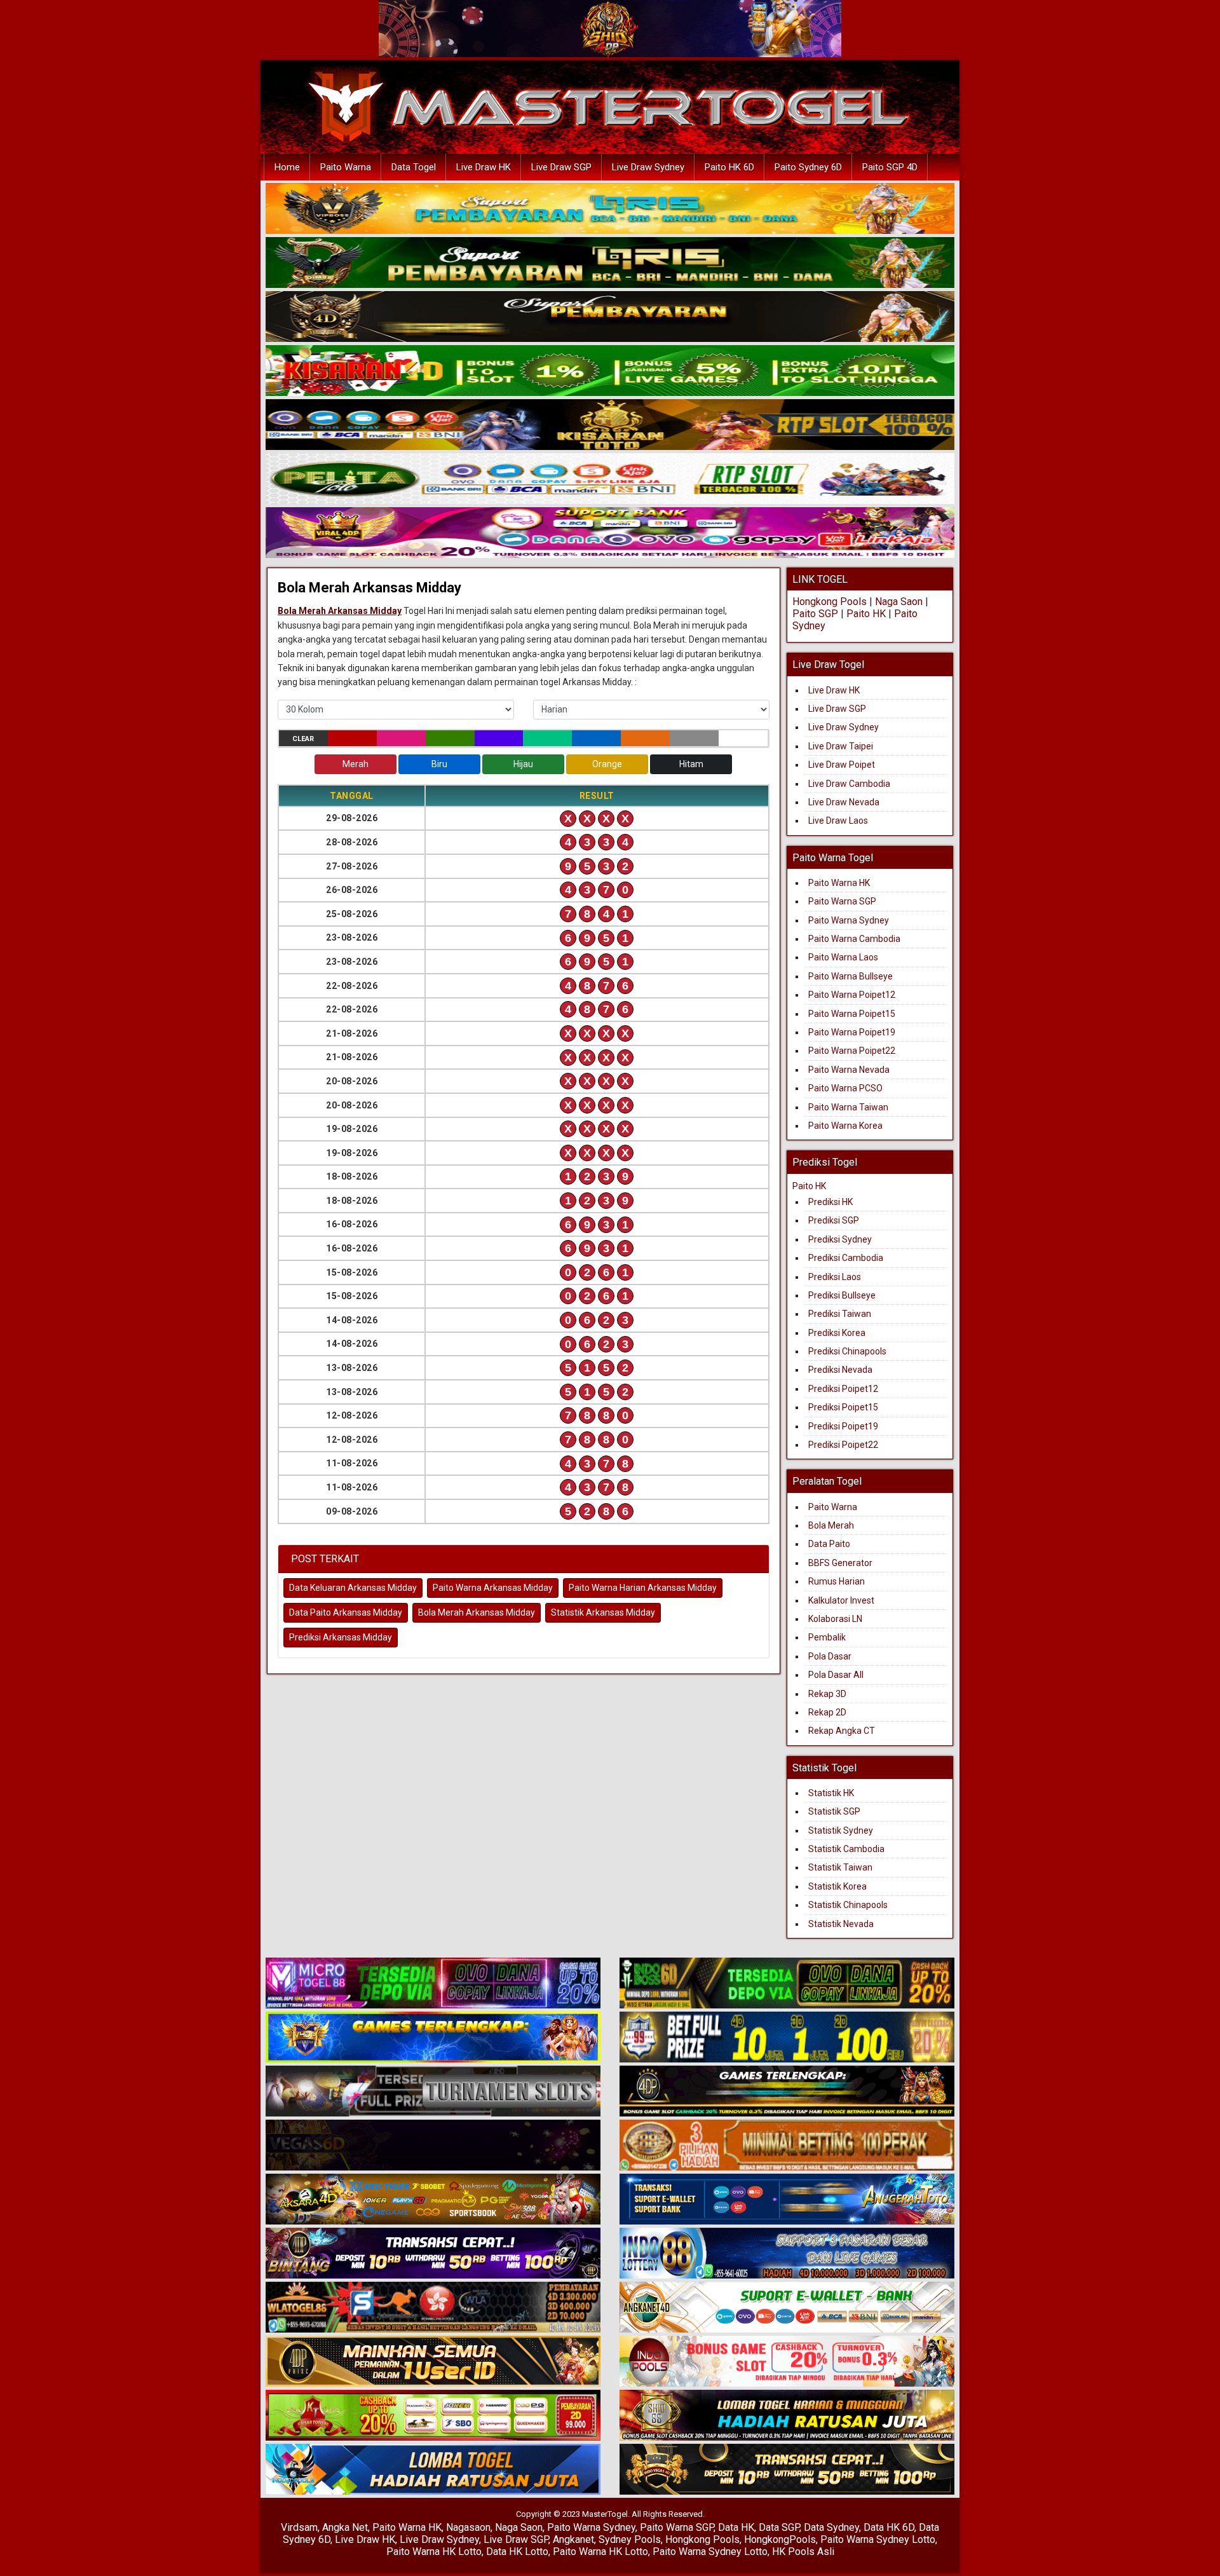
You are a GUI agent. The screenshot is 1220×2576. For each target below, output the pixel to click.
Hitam (691, 764)
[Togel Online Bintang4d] (433, 2254)
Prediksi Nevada (840, 1370)
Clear (303, 739)
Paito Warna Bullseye (851, 976)
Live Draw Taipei (841, 746)
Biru (439, 764)
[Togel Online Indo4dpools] (433, 2470)
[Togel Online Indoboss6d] (787, 1984)
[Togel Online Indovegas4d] (787, 2470)
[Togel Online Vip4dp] (787, 2092)
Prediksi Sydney (840, 1239)
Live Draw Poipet (842, 765)
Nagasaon (468, 2527)
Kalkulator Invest (841, 1600)
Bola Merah (831, 1525)
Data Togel (414, 167)
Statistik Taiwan (840, 1867)
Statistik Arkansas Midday (603, 1612)
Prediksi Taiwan (840, 1314)
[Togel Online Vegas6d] (433, 2146)
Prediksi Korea (837, 1333)
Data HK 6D (889, 2527)
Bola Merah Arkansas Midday (369, 588)
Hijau (523, 764)
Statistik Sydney (841, 1830)
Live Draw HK (484, 167)
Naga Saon (899, 602)
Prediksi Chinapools (847, 1351)
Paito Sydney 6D (808, 167)
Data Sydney (831, 2527)
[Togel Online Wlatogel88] (433, 2308)
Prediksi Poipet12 (843, 1389)
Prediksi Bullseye (842, 1295)
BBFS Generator (840, 1563)
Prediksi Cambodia (846, 1258)
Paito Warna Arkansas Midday (493, 1588)
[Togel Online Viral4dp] (610, 533)
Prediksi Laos (835, 1277)
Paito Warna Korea (845, 1126)
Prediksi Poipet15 (843, 1407)
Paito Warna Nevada (849, 1070)
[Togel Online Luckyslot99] (787, 2038)
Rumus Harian (837, 1581)
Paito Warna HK (839, 883)
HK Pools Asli (803, 2552)
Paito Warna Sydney (849, 920)
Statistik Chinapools (848, 1905)
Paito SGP (815, 614)
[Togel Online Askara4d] (433, 2200)
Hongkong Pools (830, 602)
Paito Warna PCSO (845, 1088)
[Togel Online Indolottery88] (787, 2254)
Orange (607, 764)
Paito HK (866, 614)
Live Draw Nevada (844, 802)
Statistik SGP (834, 1811)
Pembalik (827, 1637)
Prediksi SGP (834, 1220)
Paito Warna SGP (842, 901)
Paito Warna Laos (843, 957)
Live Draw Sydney (648, 167)
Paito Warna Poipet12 (852, 995)
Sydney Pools (630, 2539)
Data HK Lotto (517, 2552)
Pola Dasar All (836, 1675)
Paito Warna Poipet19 (852, 1032)
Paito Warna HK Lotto (434, 2552)
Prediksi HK (830, 1202)
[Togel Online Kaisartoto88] (433, 2416)
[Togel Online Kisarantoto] (610, 425)
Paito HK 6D (729, 167)
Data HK (736, 2527)
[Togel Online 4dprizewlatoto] (433, 2362)
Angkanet (573, 2539)
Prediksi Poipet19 (843, 1426)
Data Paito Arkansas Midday (346, 1612)
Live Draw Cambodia (849, 784)
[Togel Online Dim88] (610, 263)
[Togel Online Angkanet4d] (787, 2308)
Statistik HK (831, 1793)
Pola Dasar (830, 1656)
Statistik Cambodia (846, 1849)
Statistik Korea (837, 1886)
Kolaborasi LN (835, 1619)
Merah (356, 764)
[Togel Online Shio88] (787, 2416)
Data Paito (830, 1544)
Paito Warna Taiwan (848, 1107)
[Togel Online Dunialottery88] (787, 2146)
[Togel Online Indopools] (787, 2362)
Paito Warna (346, 167)
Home (287, 167)
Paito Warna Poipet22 (852, 1051)
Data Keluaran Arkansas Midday (353, 1588)
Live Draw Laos (838, 821)
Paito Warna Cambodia (854, 939)
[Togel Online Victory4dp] (433, 2038)
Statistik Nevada (841, 1924)
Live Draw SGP (561, 167)
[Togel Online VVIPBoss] (610, 209)
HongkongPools (780, 2539)
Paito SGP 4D (890, 167)
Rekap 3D (827, 1694)
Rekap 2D (827, 1712)
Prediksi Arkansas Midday (341, 1637)
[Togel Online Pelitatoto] (610, 479)
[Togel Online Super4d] (610, 317)
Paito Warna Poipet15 (852, 1014)
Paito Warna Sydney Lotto (878, 2539)
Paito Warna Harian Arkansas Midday (643, 1588)
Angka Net (345, 2527)
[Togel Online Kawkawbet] (433, 2092)
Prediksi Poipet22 (843, 1445)
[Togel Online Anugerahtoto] (787, 2200)
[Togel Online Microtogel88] (433, 1984)
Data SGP (779, 2527)
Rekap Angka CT (842, 1731)
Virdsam (299, 2527)
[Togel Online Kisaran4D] (610, 371)
